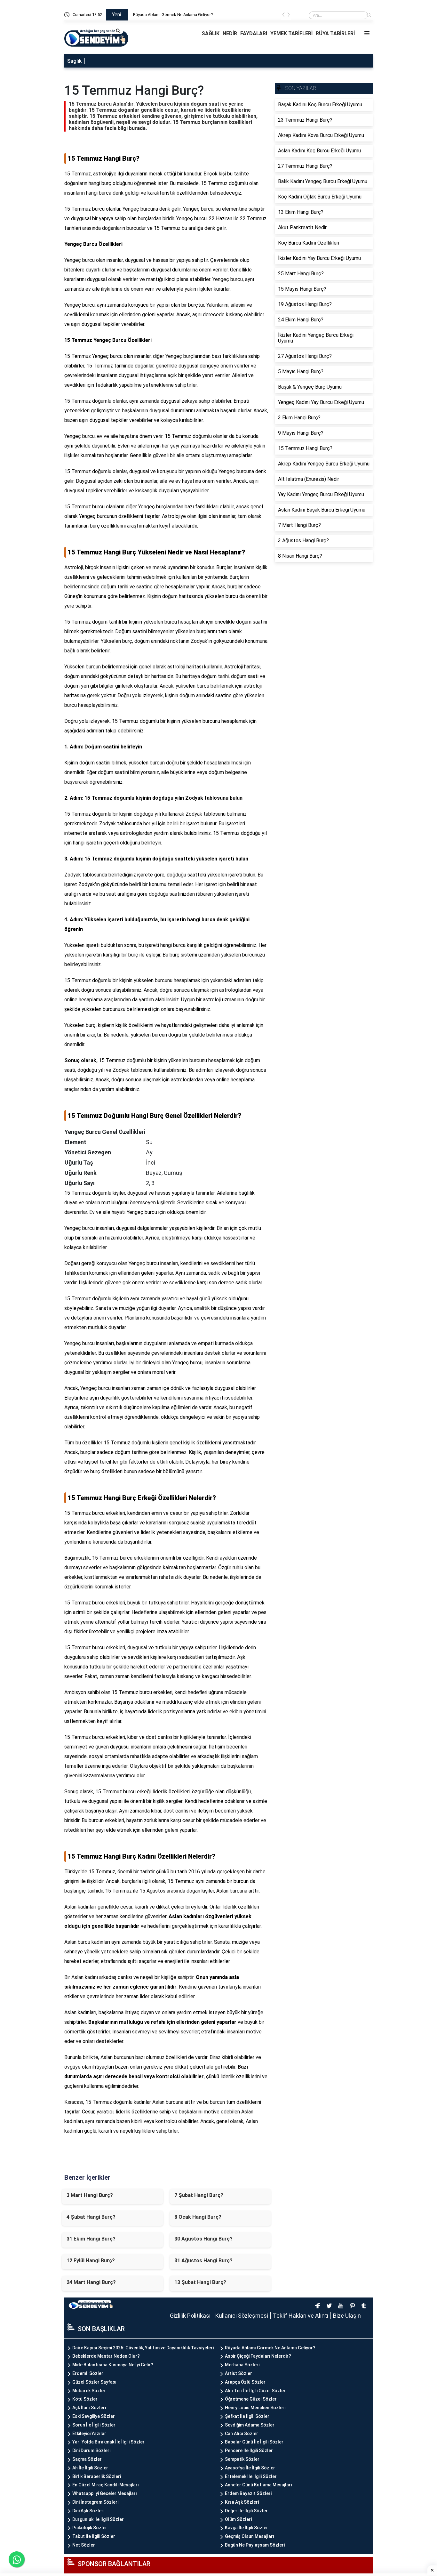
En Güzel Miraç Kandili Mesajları (106, 2485)
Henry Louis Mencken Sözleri (255, 2408)
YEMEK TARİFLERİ (291, 33)
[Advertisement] (35, 96)
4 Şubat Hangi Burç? (91, 2217)
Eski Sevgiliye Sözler (94, 2416)
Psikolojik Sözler (90, 2528)
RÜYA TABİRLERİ (335, 33)
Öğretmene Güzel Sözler (251, 2399)
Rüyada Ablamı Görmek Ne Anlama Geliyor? (270, 2348)
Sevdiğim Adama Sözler (250, 2425)
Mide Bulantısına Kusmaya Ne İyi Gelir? (113, 2365)
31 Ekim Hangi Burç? (91, 2239)
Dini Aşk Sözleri (88, 2511)
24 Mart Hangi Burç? (91, 2282)
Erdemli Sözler (88, 2373)
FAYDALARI (254, 33)
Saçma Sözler (87, 2459)
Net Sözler (84, 2545)
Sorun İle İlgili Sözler (94, 2425)
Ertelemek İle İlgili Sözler (251, 2476)
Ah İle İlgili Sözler (90, 2468)
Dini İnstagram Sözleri (95, 2502)
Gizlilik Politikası (190, 2316)
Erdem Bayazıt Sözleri (248, 2493)
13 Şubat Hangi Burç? (200, 2282)
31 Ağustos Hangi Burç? (203, 2261)
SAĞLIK (211, 33)
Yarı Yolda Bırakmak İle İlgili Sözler (108, 2442)
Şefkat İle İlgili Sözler (247, 2416)
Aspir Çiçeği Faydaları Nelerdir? (258, 2356)
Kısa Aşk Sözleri (242, 2502)
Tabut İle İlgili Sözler (94, 2536)
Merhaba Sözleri (242, 2365)
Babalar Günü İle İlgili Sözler (254, 2442)
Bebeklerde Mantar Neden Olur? (106, 2356)
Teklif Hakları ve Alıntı (301, 2316)
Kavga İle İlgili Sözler (246, 2528)
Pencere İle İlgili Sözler (249, 2451)
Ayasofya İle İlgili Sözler (250, 2468)
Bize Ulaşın (347, 2316)
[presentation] (283, 16)
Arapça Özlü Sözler (245, 2382)
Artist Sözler (238, 2373)
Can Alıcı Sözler (242, 2434)
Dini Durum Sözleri (91, 2451)
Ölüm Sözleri (238, 2519)
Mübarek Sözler (89, 2391)
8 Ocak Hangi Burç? (198, 2217)
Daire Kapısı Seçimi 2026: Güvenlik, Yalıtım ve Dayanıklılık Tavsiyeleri (195, 15)
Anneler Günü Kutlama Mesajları (258, 2485)
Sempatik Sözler (242, 2459)
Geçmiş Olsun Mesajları (250, 2536)
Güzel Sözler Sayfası (94, 2382)
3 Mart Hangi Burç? (90, 2195)
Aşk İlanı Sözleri (89, 2408)
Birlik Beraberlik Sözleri (97, 2476)
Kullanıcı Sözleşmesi (242, 2316)
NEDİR (230, 33)
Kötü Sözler (85, 2399)
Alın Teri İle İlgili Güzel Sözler (255, 2391)
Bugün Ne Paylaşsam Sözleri (255, 2545)
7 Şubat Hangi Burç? (199, 2195)
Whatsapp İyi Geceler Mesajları (105, 2493)
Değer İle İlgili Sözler (246, 2511)
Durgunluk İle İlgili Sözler (98, 2519)
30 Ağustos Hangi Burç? (203, 2239)
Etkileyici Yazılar (89, 2434)
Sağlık (74, 61)
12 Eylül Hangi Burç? (91, 2261)
